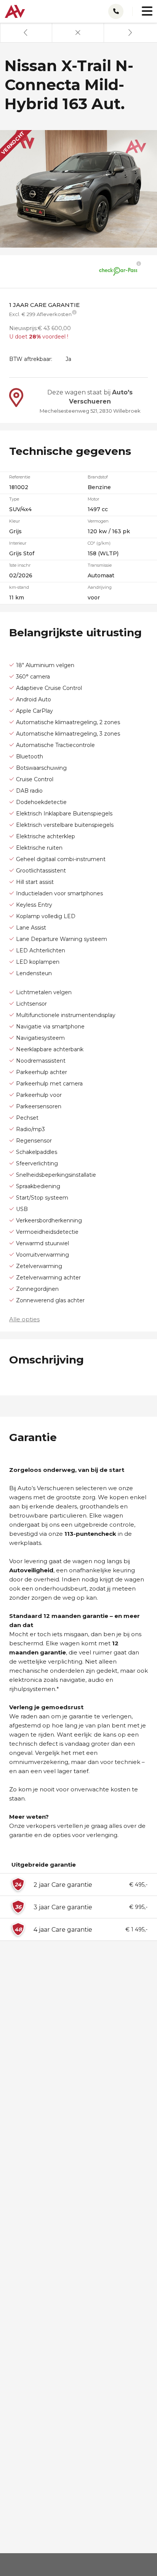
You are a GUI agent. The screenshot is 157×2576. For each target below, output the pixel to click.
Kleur (14, 521)
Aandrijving (100, 587)
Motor (93, 499)
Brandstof (98, 477)
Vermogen (98, 521)
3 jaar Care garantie (63, 1907)
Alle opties (24, 1319)
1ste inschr (20, 565)
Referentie (20, 477)
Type (14, 499)
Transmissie (100, 565)
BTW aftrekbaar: (31, 359)
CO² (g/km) (99, 543)
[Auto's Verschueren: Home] (15, 10)
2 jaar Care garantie (63, 1885)
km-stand (19, 587)
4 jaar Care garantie (63, 1930)
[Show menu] (143, 8)
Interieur (18, 543)
